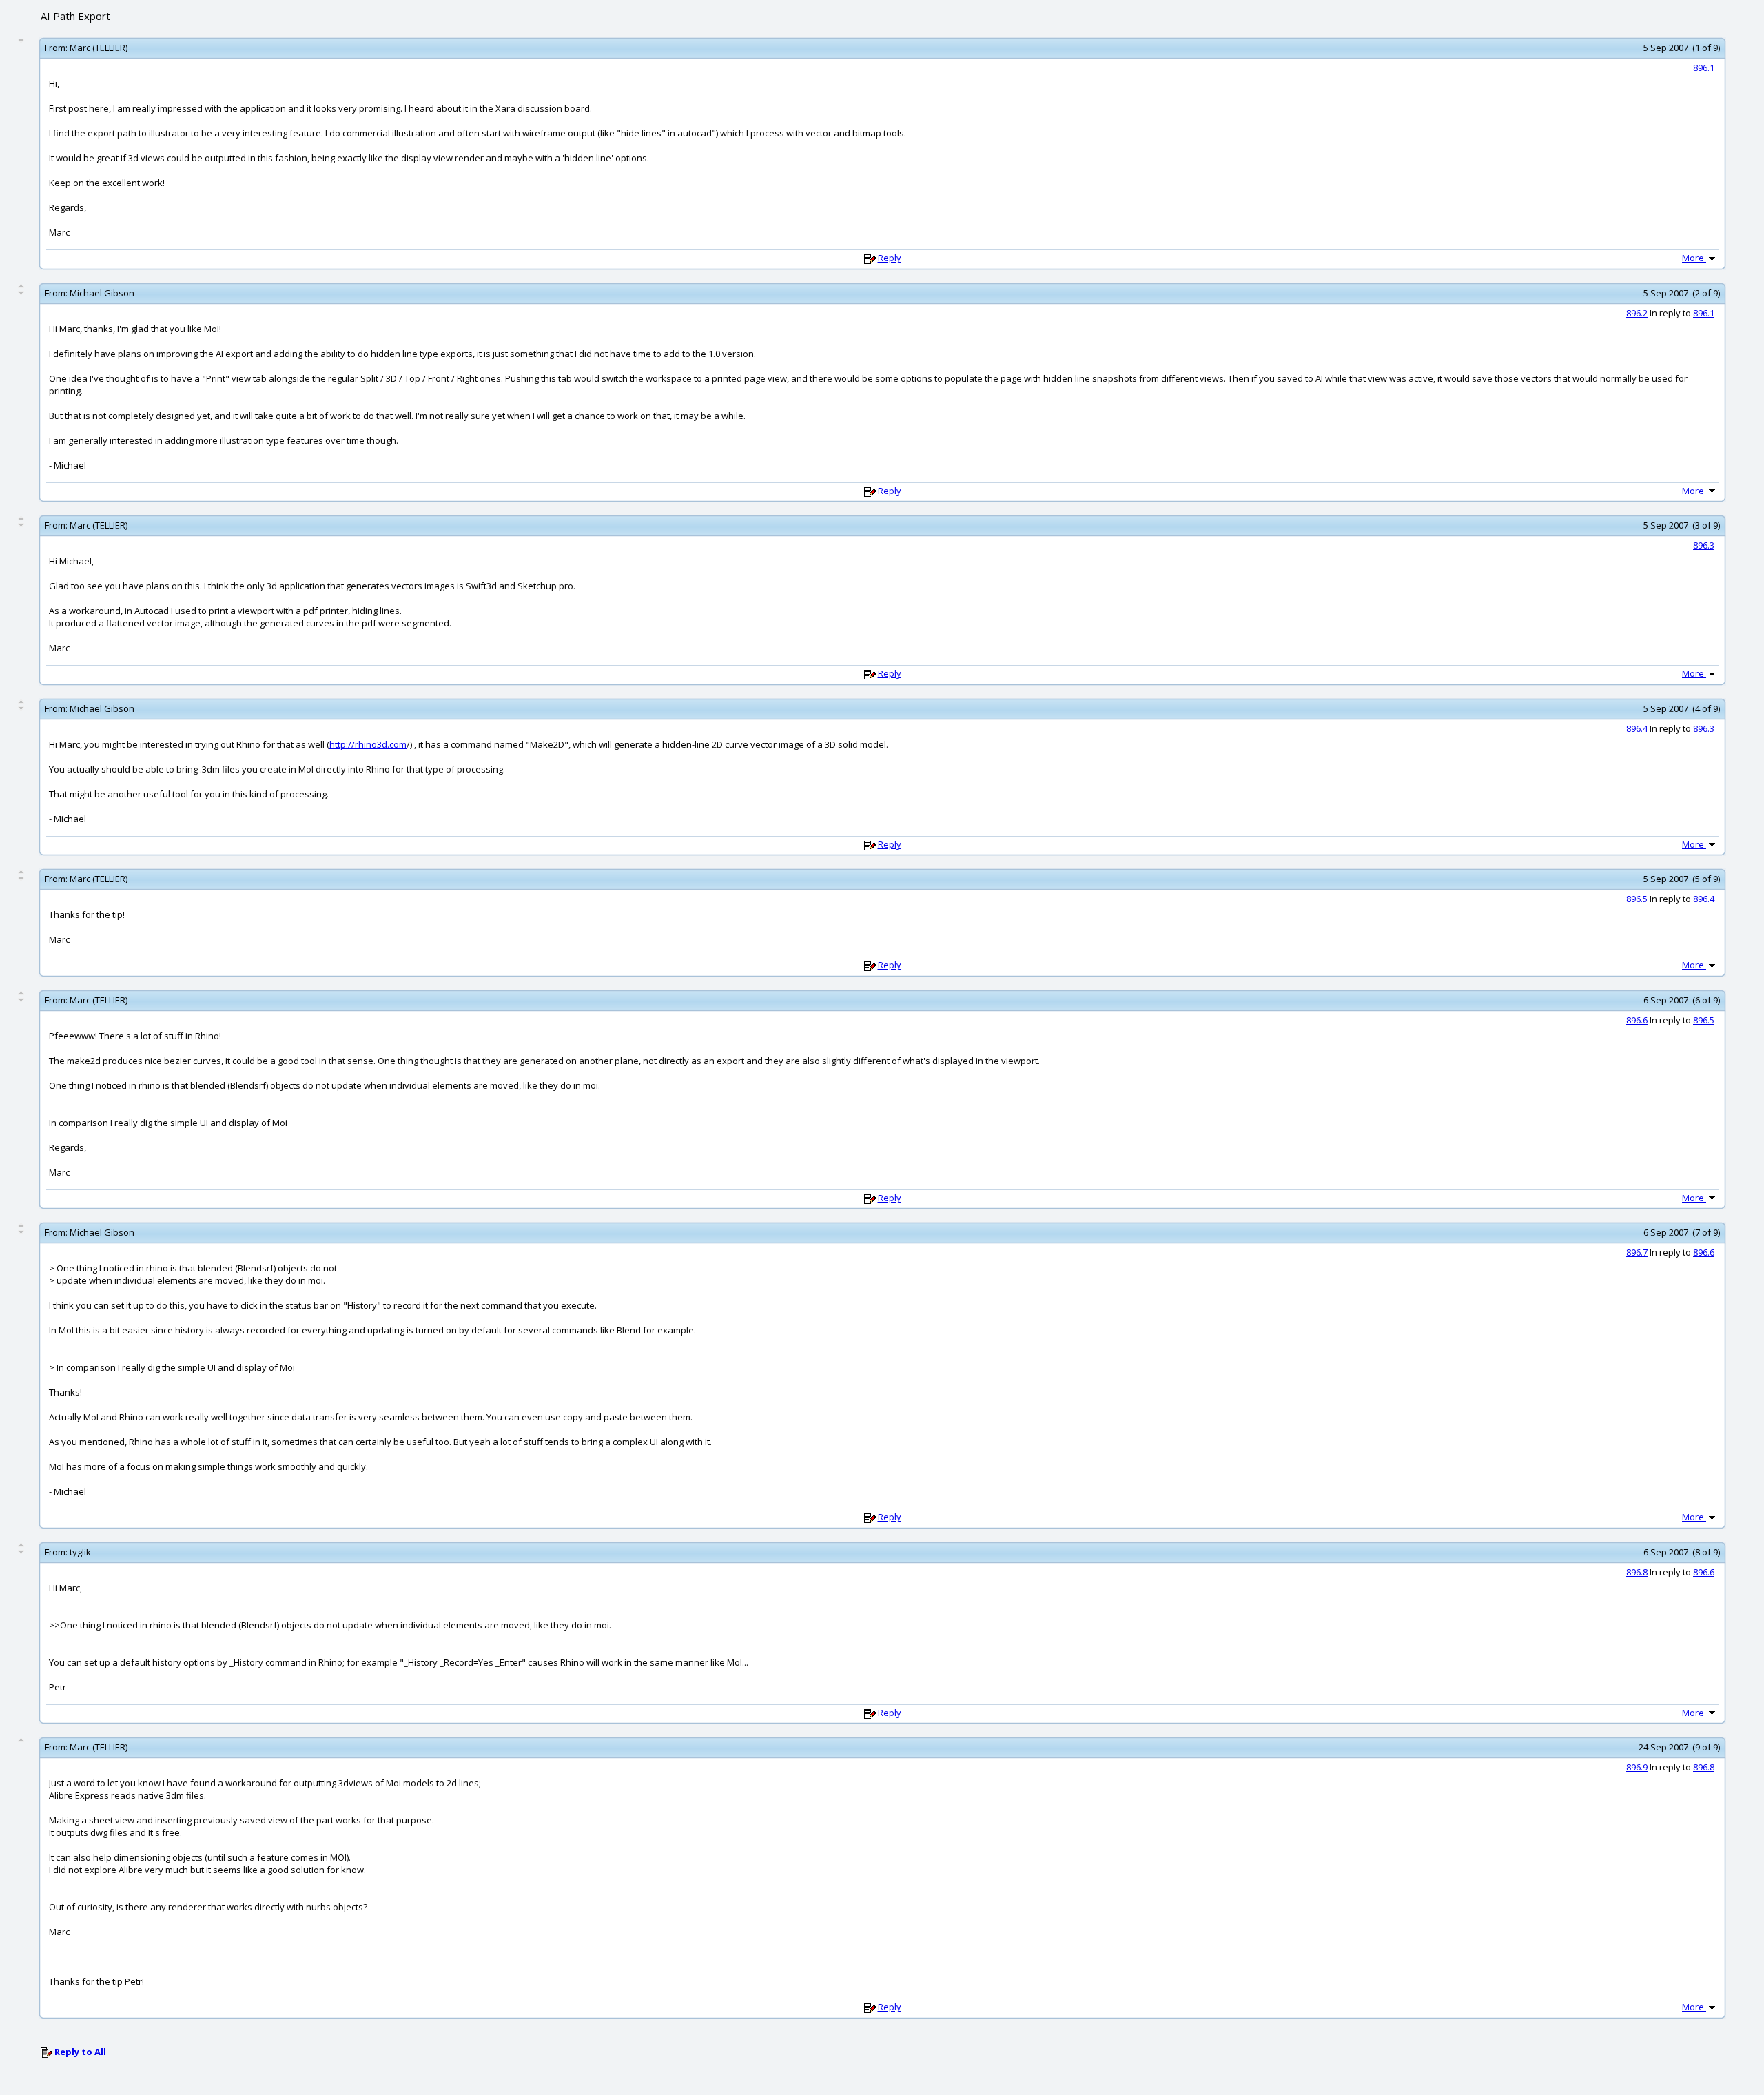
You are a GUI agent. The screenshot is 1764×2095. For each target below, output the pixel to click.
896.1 (1704, 68)
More (1694, 258)
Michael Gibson (102, 293)
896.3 (1704, 545)
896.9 (1637, 1767)
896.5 (1637, 899)
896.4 (1637, 728)
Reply (890, 258)
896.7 (1637, 1252)
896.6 (1637, 1020)
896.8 (1637, 1572)
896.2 (1637, 313)
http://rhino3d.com (368, 744)
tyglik (80, 1552)
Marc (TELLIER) (99, 48)
